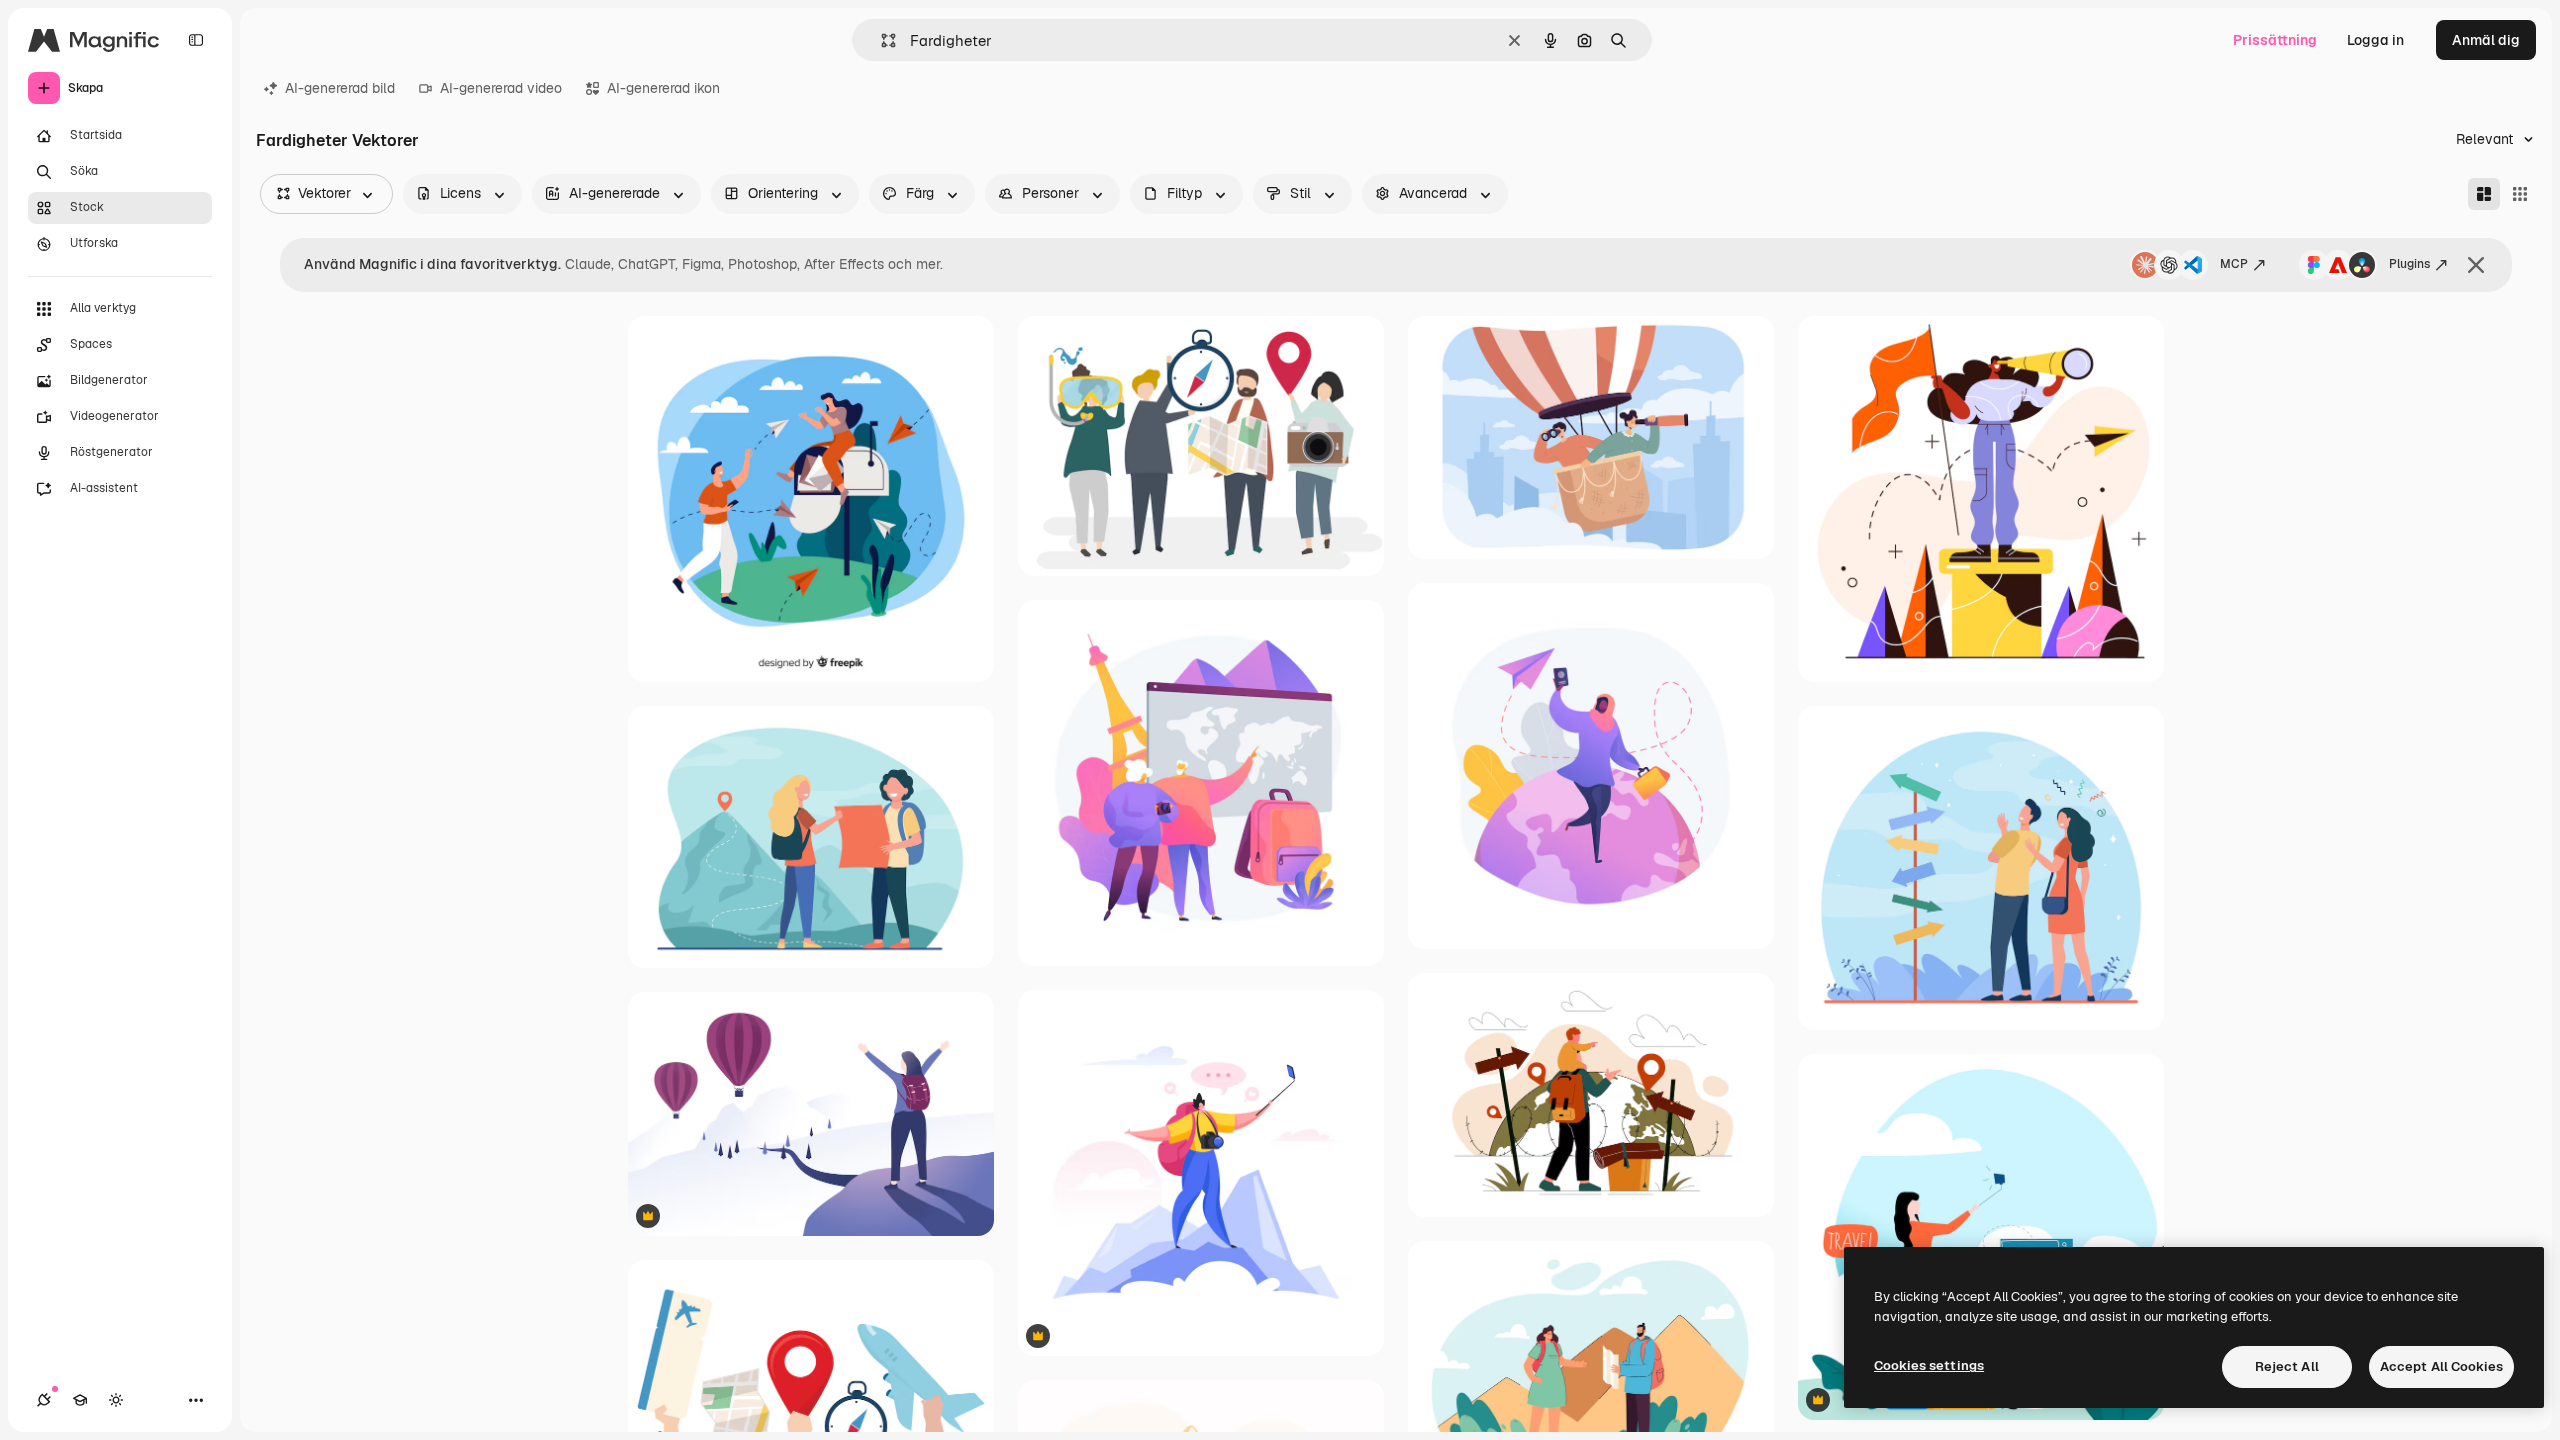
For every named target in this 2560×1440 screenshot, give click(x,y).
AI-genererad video (501, 88)
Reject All (2287, 1366)
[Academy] (80, 1400)
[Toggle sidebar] (196, 40)
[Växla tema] (116, 1400)
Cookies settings (1929, 1365)
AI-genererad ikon (663, 88)
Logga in (2375, 40)
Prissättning (2275, 40)
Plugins (2409, 264)
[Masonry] (2484, 194)
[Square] (2520, 194)
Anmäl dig (2486, 40)
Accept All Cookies (2441, 1366)
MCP (2234, 264)
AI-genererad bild (340, 88)
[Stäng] (2476, 265)
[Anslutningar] (44, 1400)
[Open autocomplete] (880, 40)
